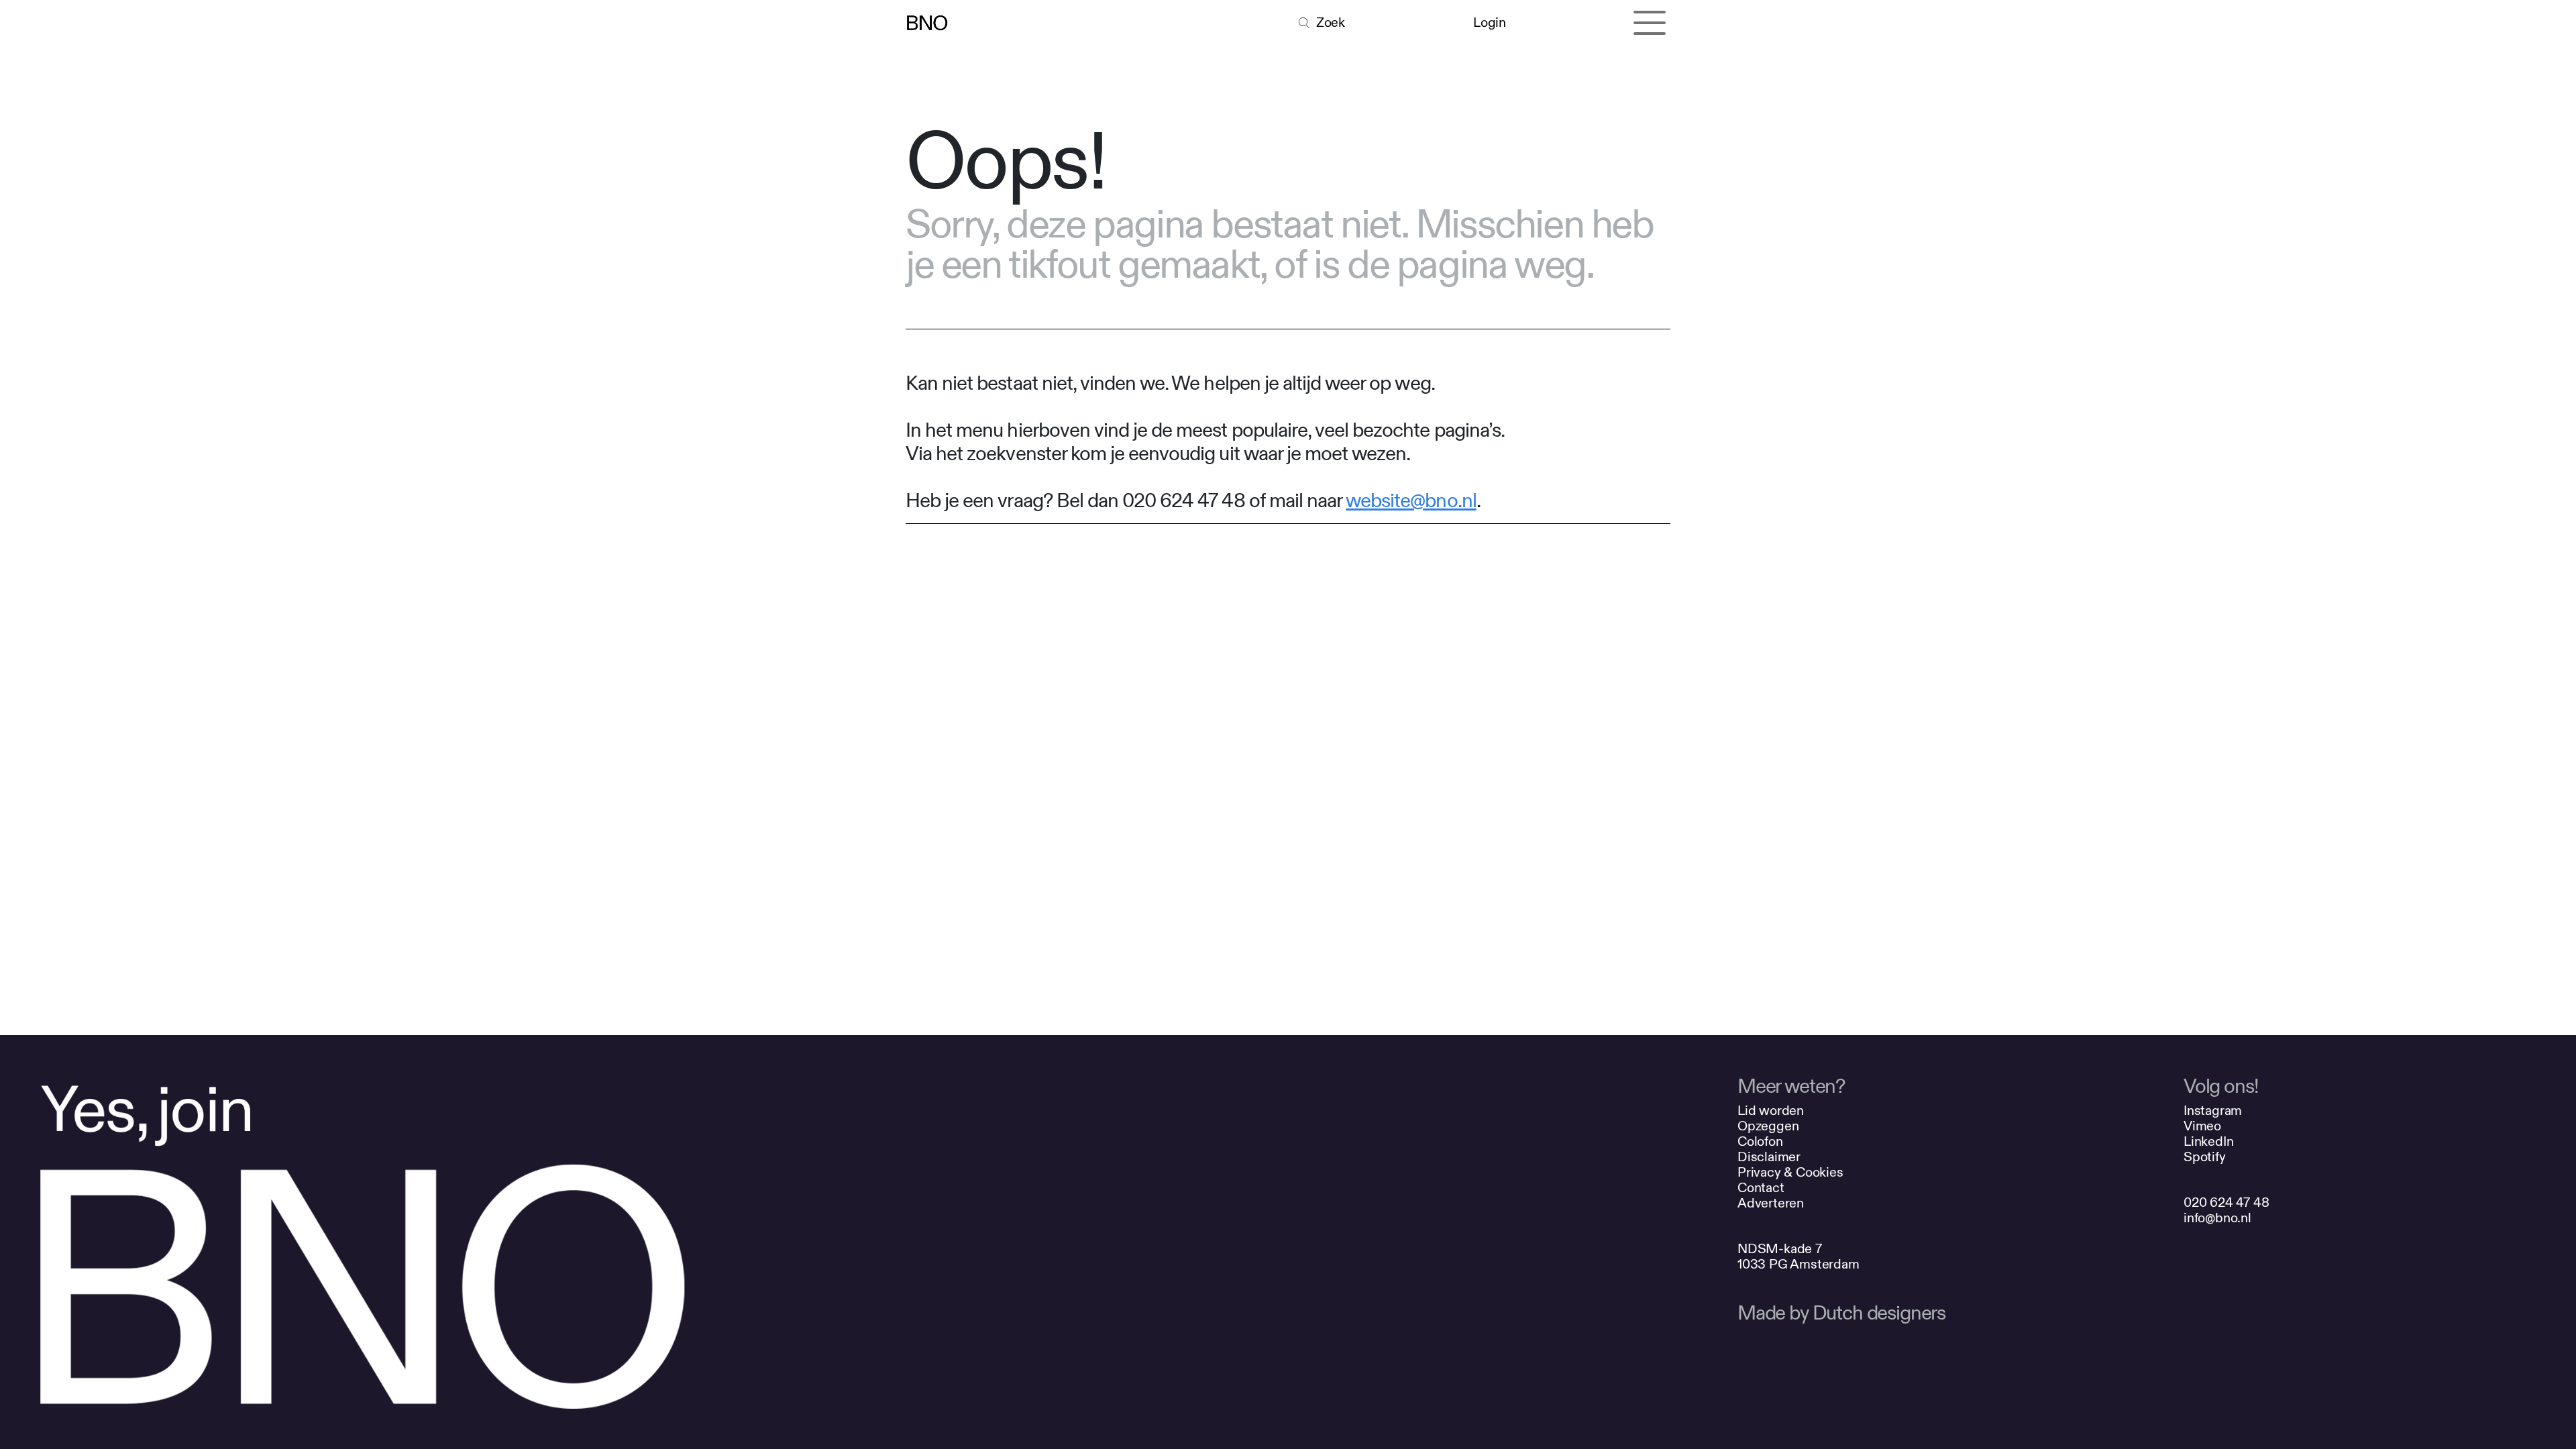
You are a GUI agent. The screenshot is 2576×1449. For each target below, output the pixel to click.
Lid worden (1771, 1111)
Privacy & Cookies (1790, 1172)
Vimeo (2202, 1126)
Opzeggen (1768, 1126)
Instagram (2213, 1111)
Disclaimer (1769, 1157)
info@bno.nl (2217, 1218)
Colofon (1760, 1141)
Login (1489, 22)
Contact (1761, 1188)
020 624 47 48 (2226, 1202)
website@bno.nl (1411, 501)
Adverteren (1771, 1203)
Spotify (2205, 1157)
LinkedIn (2208, 1141)
